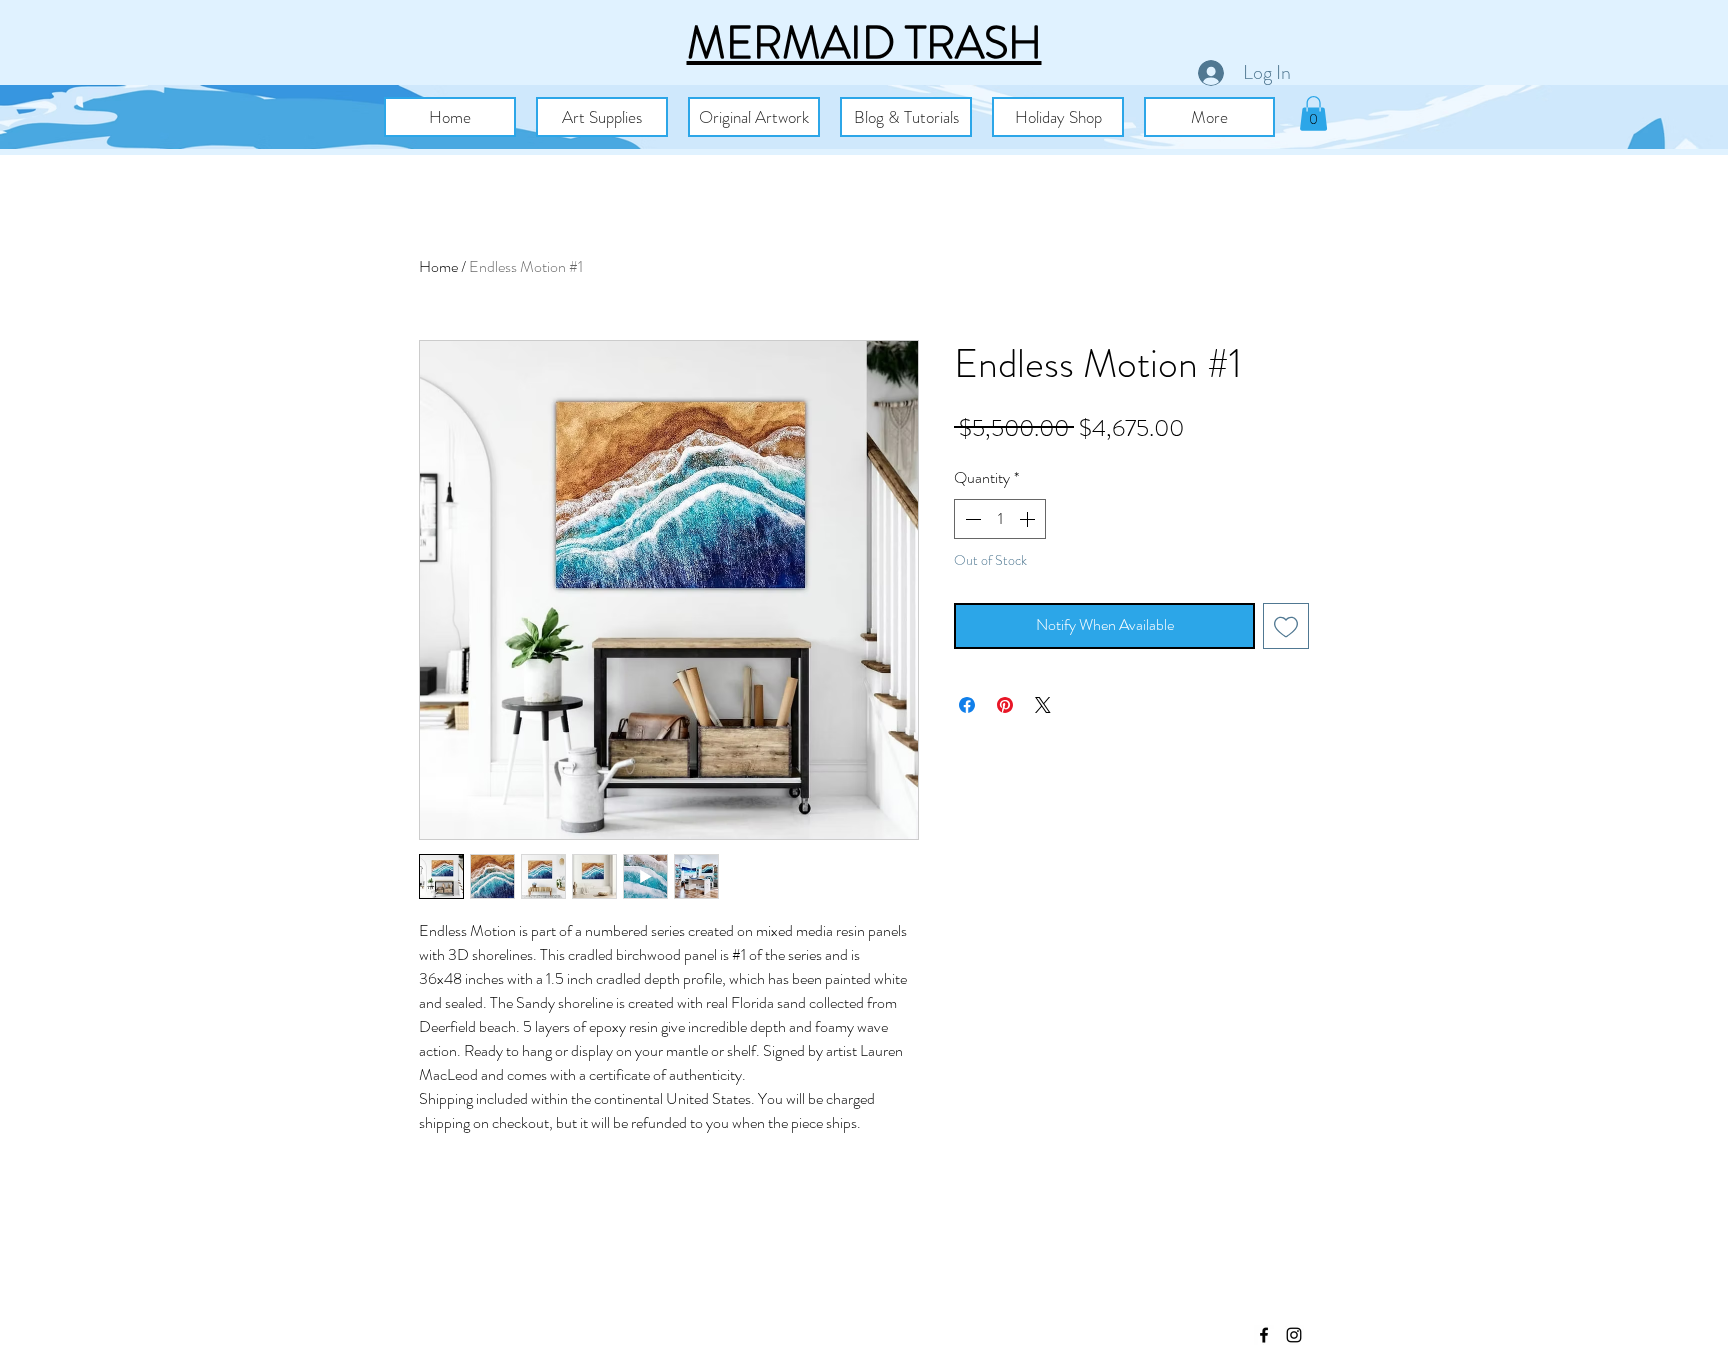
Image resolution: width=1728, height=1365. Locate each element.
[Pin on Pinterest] (1005, 705)
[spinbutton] (1000, 519)
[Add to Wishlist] (1286, 626)
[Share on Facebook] (967, 705)
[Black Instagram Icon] (1294, 1335)
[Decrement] (971, 519)
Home (438, 266)
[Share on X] (1043, 705)
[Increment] (1029, 519)
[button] (602, 117)
